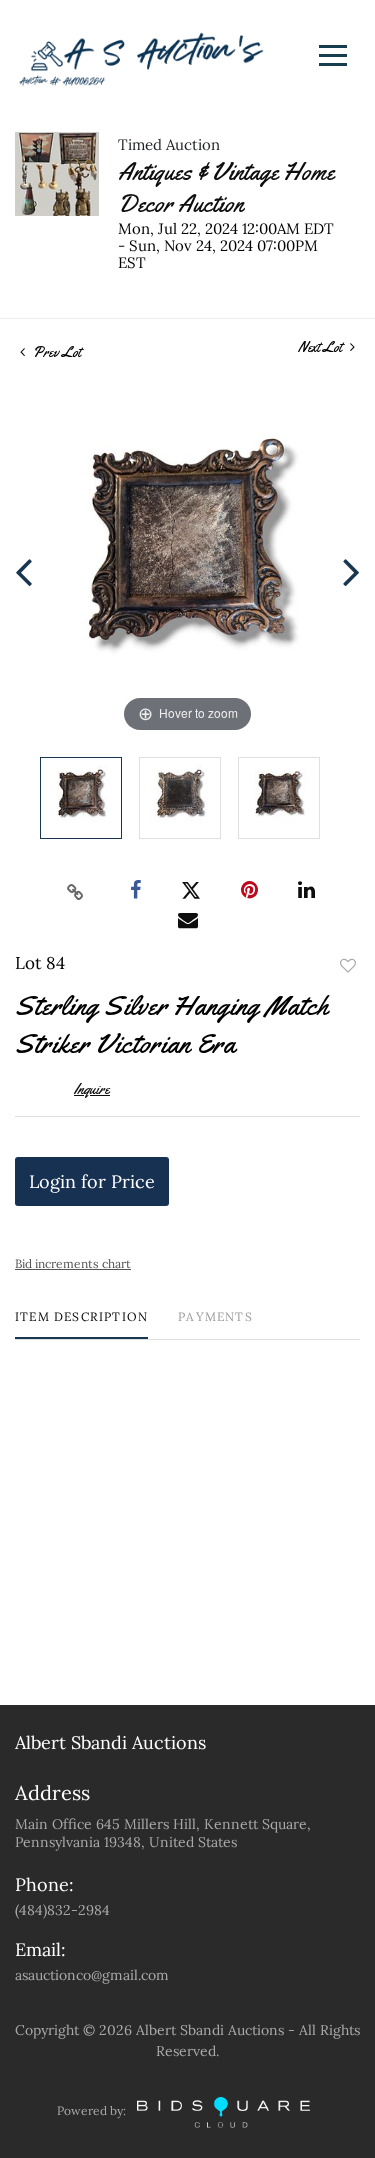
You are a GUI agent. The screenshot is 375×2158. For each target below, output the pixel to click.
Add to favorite (348, 966)
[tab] (81, 1324)
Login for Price (92, 1181)
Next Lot (321, 347)
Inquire (92, 1089)
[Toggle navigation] (333, 55)
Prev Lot (55, 352)
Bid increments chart (73, 1263)
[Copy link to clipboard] (75, 891)
